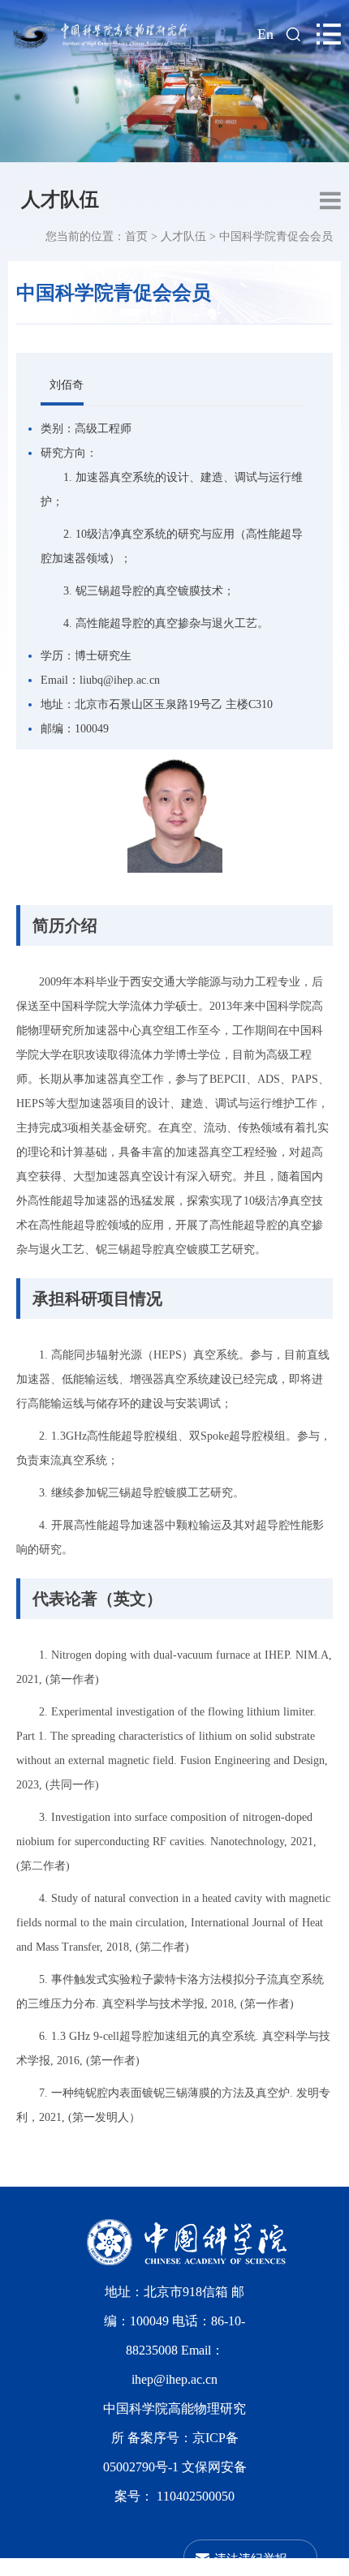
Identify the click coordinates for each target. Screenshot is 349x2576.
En (265, 34)
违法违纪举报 (251, 2558)
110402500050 (196, 2496)
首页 (136, 236)
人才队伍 (60, 200)
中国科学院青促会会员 (276, 236)
